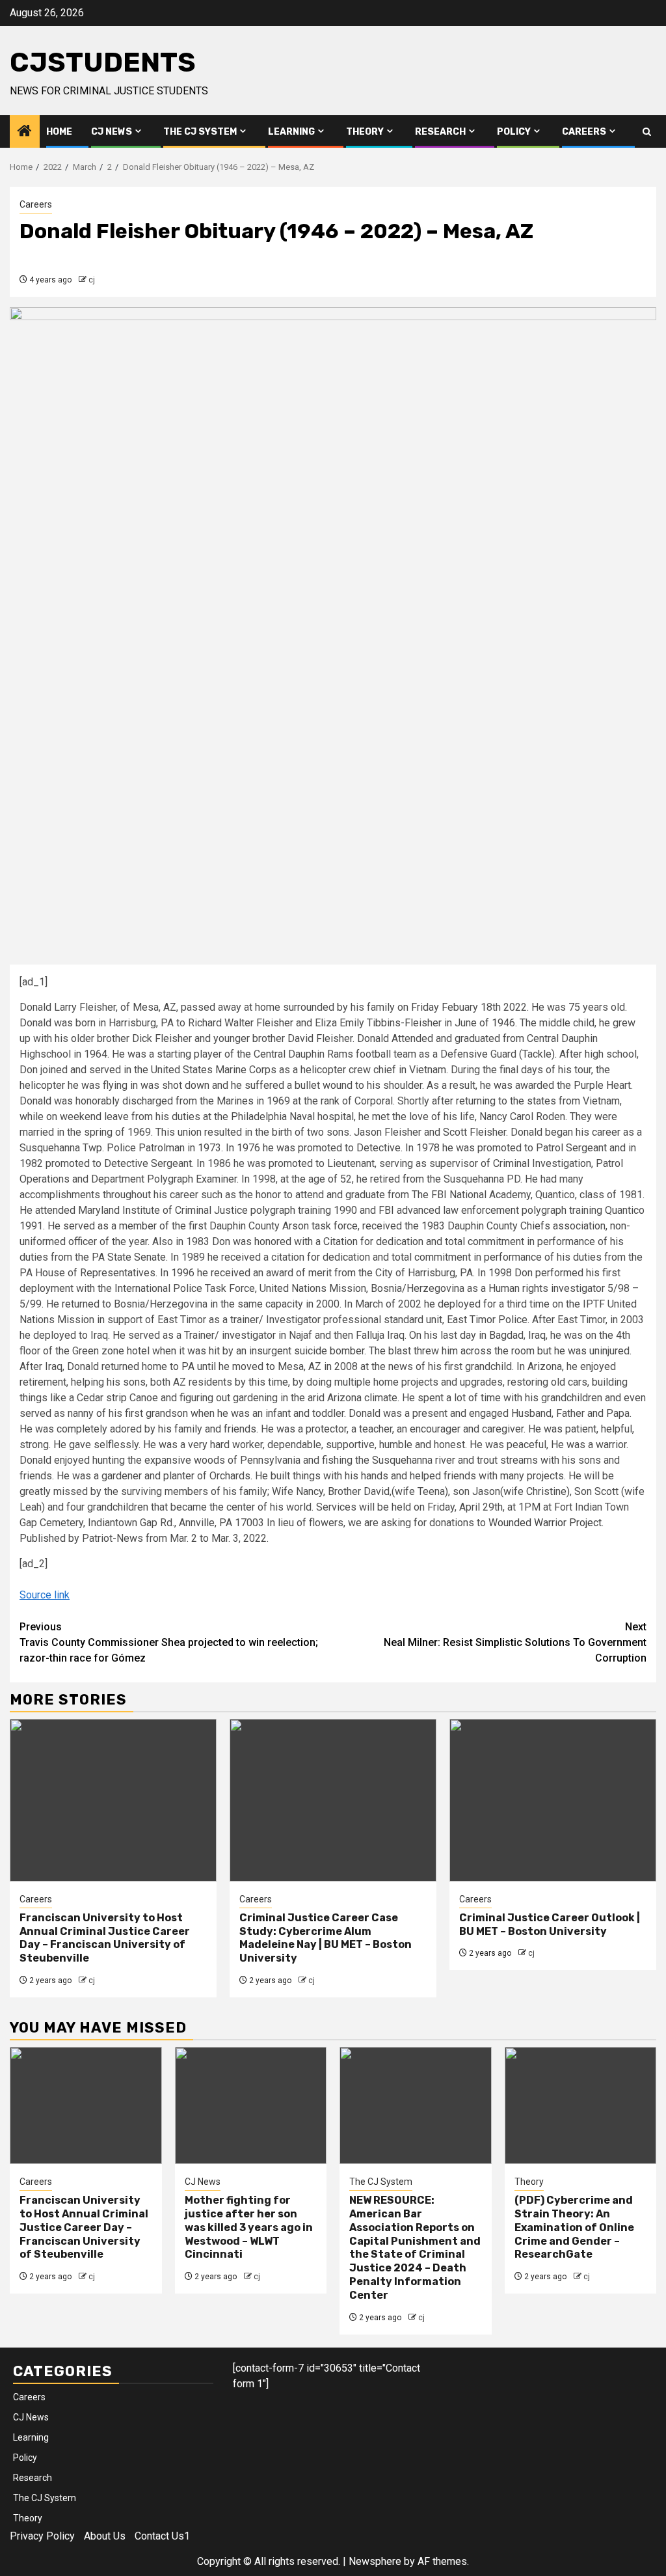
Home (59, 132)
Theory (365, 132)
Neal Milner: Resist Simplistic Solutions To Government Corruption (515, 1642)
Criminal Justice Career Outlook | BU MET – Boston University (550, 1925)
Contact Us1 (162, 2536)
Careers (584, 132)
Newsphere (375, 2561)
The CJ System (200, 132)
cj (92, 280)
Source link (45, 1595)
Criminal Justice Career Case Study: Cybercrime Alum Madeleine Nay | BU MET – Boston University (326, 1938)
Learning (291, 132)
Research (440, 132)
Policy (514, 132)
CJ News (112, 132)
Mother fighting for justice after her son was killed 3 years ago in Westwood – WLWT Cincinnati (249, 2227)
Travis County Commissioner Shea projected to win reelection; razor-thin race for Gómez (169, 1642)
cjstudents (103, 62)
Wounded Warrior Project (545, 1523)
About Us (105, 2536)
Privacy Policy (42, 2536)
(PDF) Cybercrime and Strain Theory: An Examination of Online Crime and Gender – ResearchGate (574, 2227)
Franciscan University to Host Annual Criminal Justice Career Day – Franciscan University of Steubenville (105, 1938)
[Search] (647, 132)
